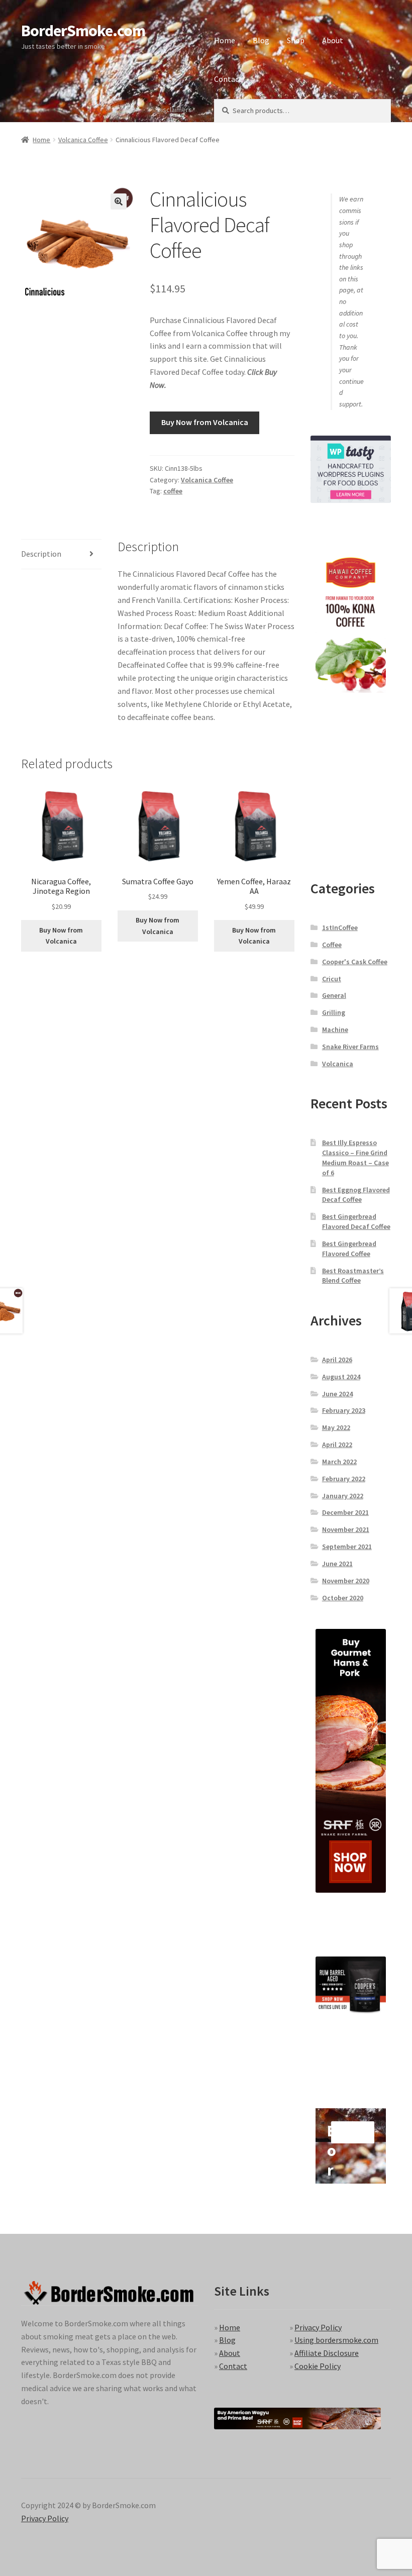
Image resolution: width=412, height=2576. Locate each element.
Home (225, 40)
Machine (335, 1029)
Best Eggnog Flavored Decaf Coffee (356, 1195)
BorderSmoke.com (83, 31)
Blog (261, 40)
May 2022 (336, 1427)
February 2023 (344, 1410)
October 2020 (343, 1598)
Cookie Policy (318, 2366)
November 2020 (346, 1581)
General (334, 995)
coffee (173, 491)
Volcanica (338, 1064)
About (333, 40)
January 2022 (343, 1496)
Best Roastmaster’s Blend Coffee (353, 1276)
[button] (119, 201)
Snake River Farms (350, 1047)
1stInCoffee (340, 928)
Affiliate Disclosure (327, 2353)
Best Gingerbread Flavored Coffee (349, 1249)
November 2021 (346, 1529)
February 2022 (344, 1479)
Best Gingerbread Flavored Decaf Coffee (356, 1221)
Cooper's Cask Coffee (355, 962)
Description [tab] (41, 554)
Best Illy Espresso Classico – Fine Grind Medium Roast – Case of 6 (355, 1157)
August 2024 (341, 1377)
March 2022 (339, 1462)
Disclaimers (175, 110)
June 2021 (337, 1564)
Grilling (334, 1012)
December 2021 (345, 1512)
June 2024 (337, 1394)
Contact (228, 79)
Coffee (332, 945)
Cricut (332, 979)
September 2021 (347, 1547)
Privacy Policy (318, 2327)
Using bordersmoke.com (336, 2340)
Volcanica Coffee (83, 140)
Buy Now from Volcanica (205, 422)
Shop (296, 40)
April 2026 (337, 1360)
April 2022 (337, 1445)
